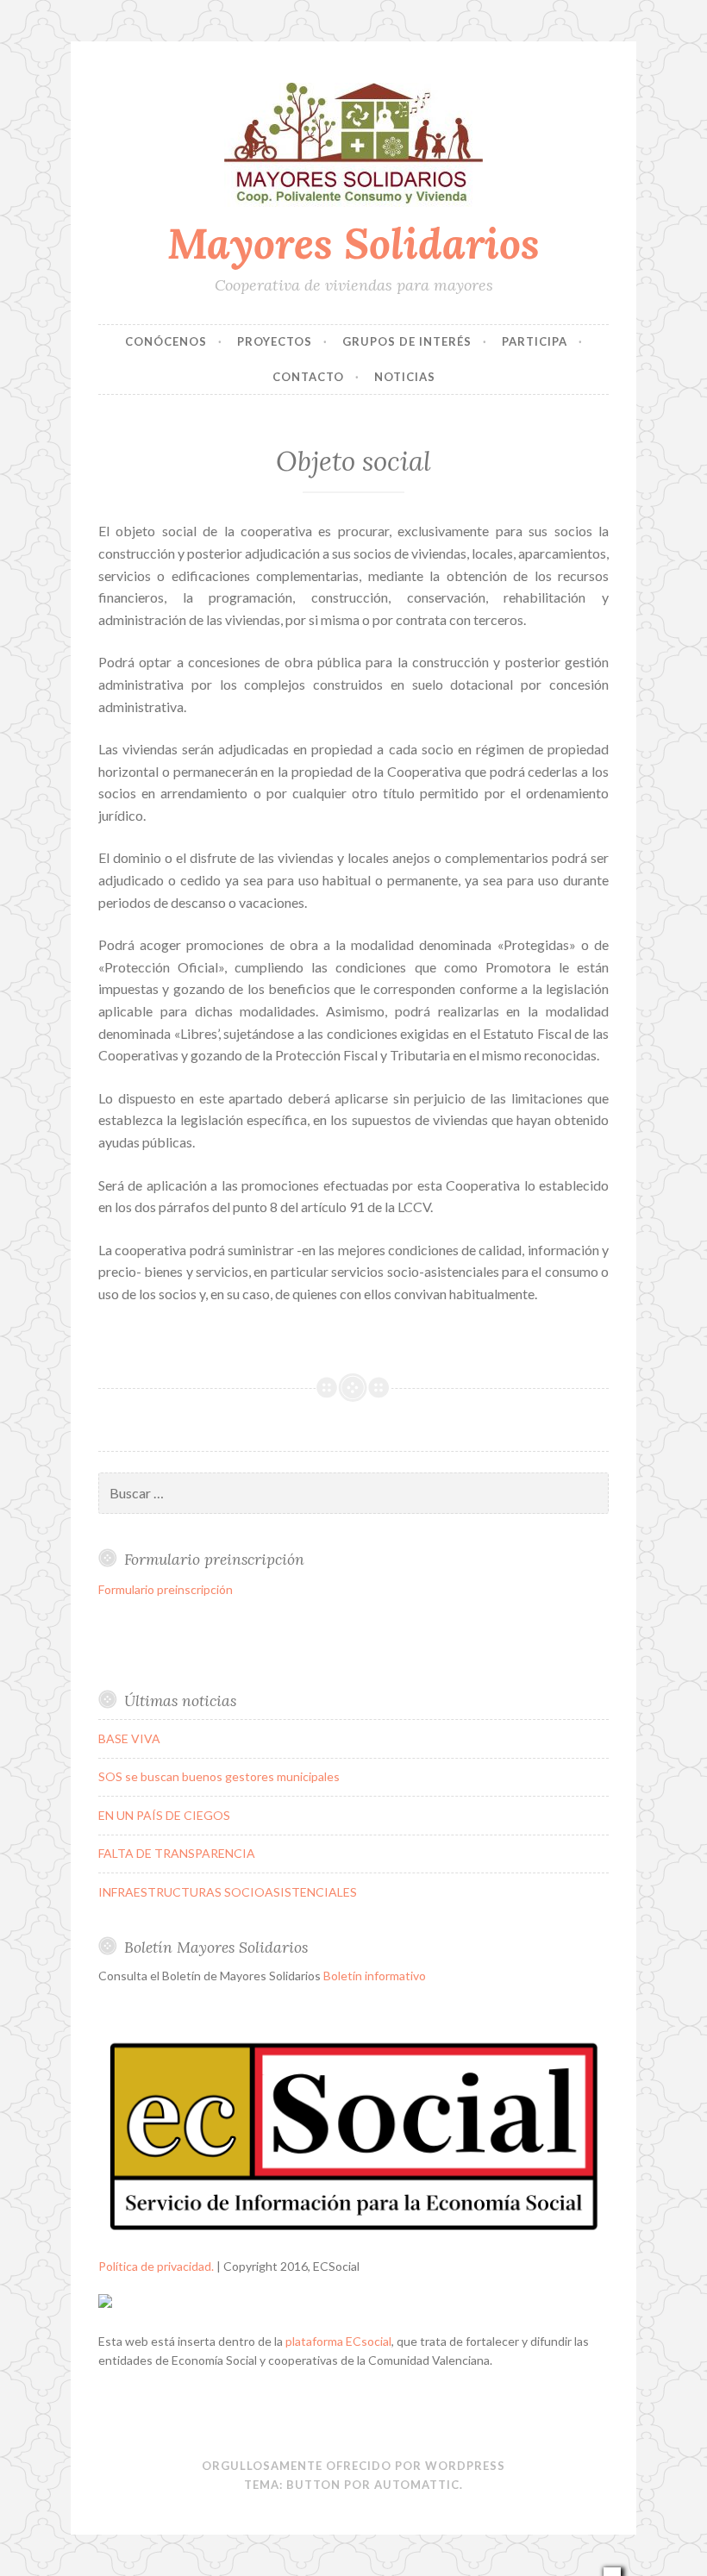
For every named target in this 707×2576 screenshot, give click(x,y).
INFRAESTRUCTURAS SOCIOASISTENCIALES (228, 1892)
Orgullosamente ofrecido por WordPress (353, 2466)
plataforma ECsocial (338, 2341)
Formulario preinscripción (166, 1589)
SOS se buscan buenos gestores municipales (219, 1776)
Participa (535, 341)
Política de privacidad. (156, 2266)
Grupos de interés (407, 341)
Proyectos (275, 341)
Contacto (308, 377)
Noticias (405, 377)
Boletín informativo (375, 1976)
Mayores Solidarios (353, 243)
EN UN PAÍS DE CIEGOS (164, 1815)
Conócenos (166, 341)
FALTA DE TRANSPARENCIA (177, 1853)
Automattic (417, 2485)
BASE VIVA (129, 1738)
